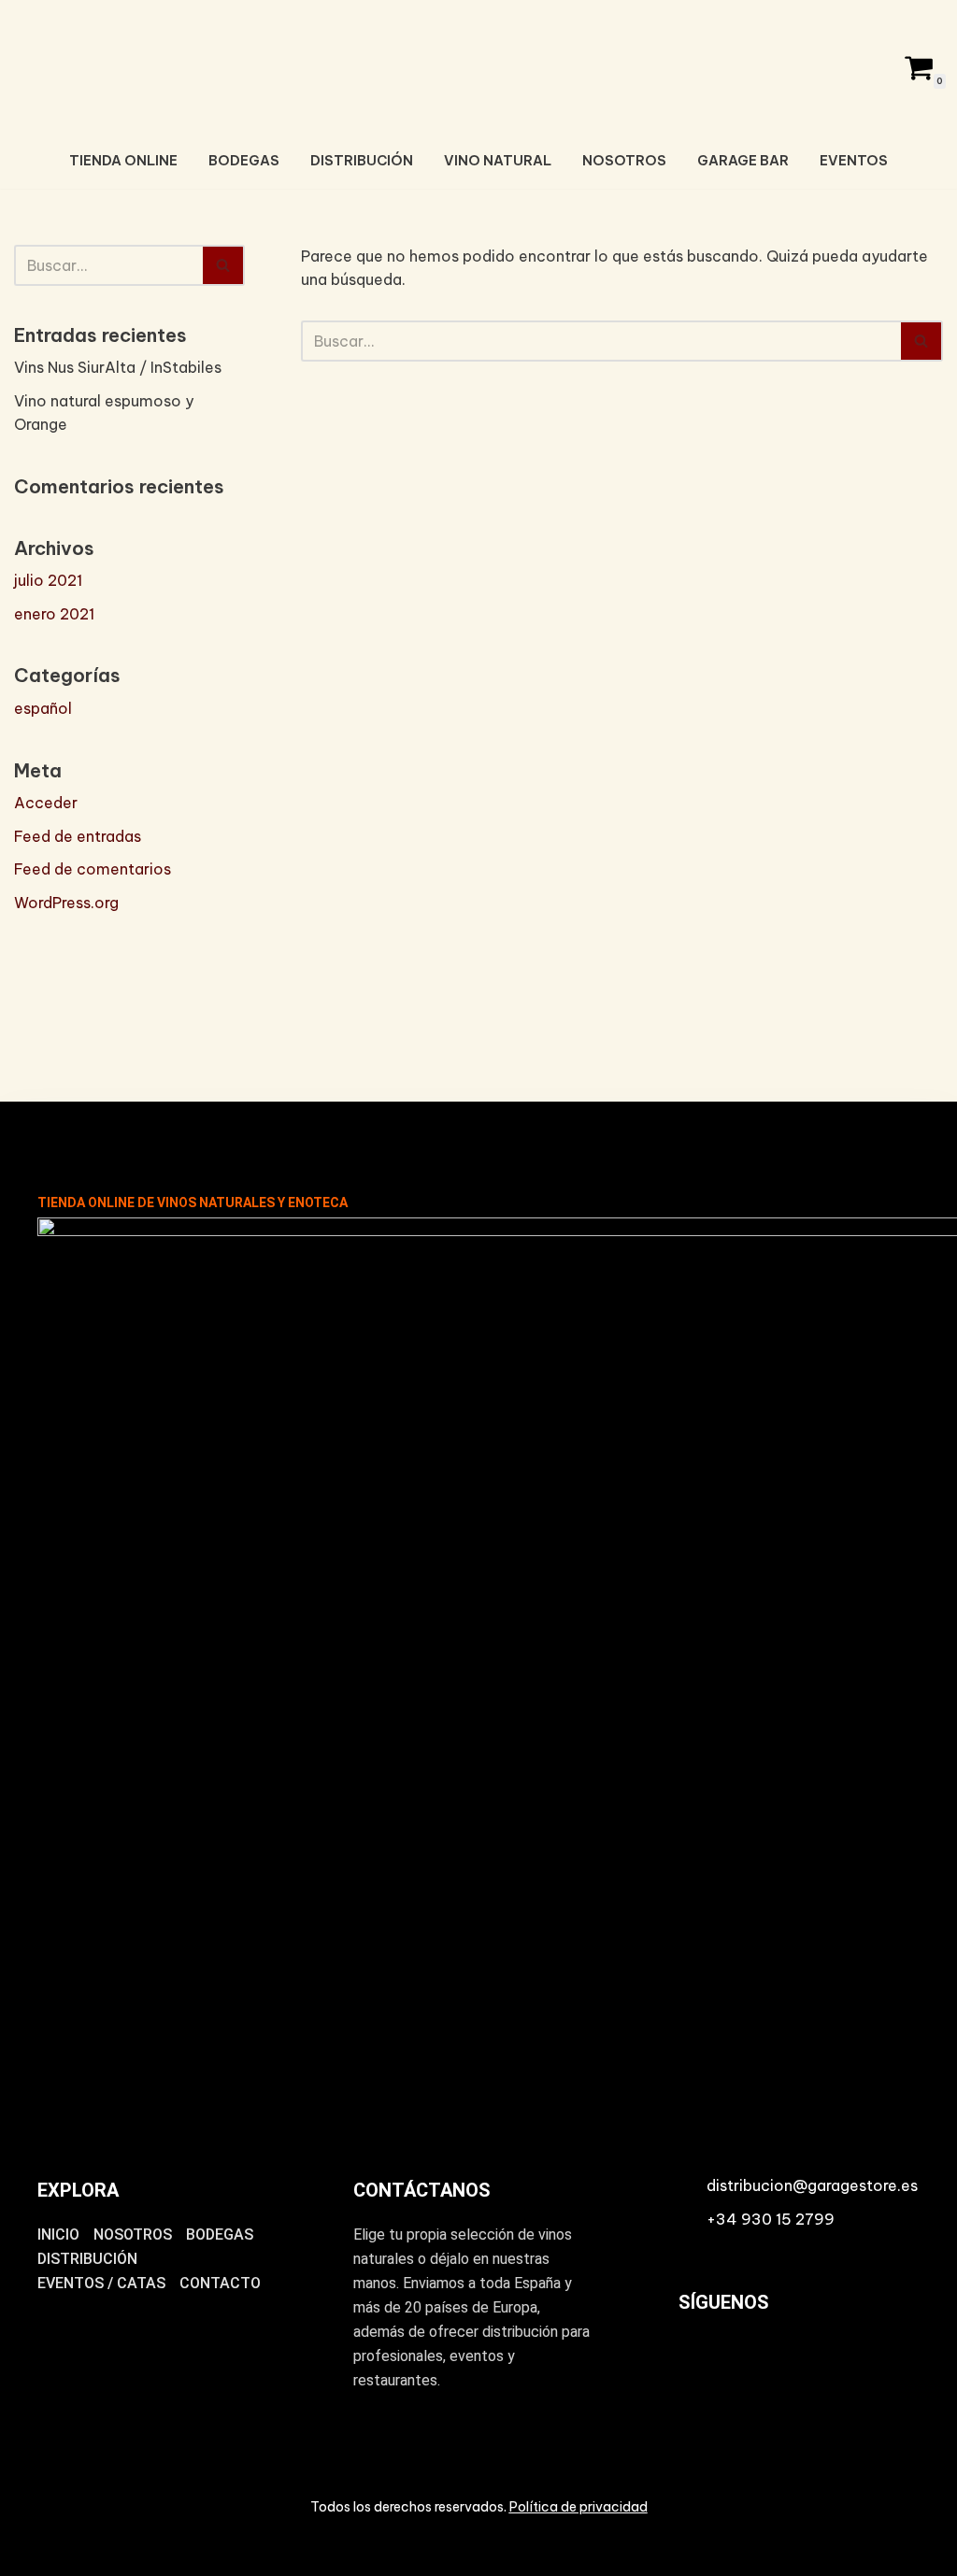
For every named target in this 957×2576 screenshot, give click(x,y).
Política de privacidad (578, 2507)
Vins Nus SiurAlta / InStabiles (118, 367)
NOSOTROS (624, 161)
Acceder (46, 803)
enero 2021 (54, 614)
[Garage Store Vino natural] (478, 64)
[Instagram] (702, 2368)
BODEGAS (244, 161)
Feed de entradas (78, 836)
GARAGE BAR (743, 161)
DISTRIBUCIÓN (362, 161)
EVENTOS (854, 161)
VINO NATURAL (498, 161)
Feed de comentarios (93, 869)
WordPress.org (66, 903)
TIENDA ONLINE (123, 161)
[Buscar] (224, 265)
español (43, 708)
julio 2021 (48, 580)
